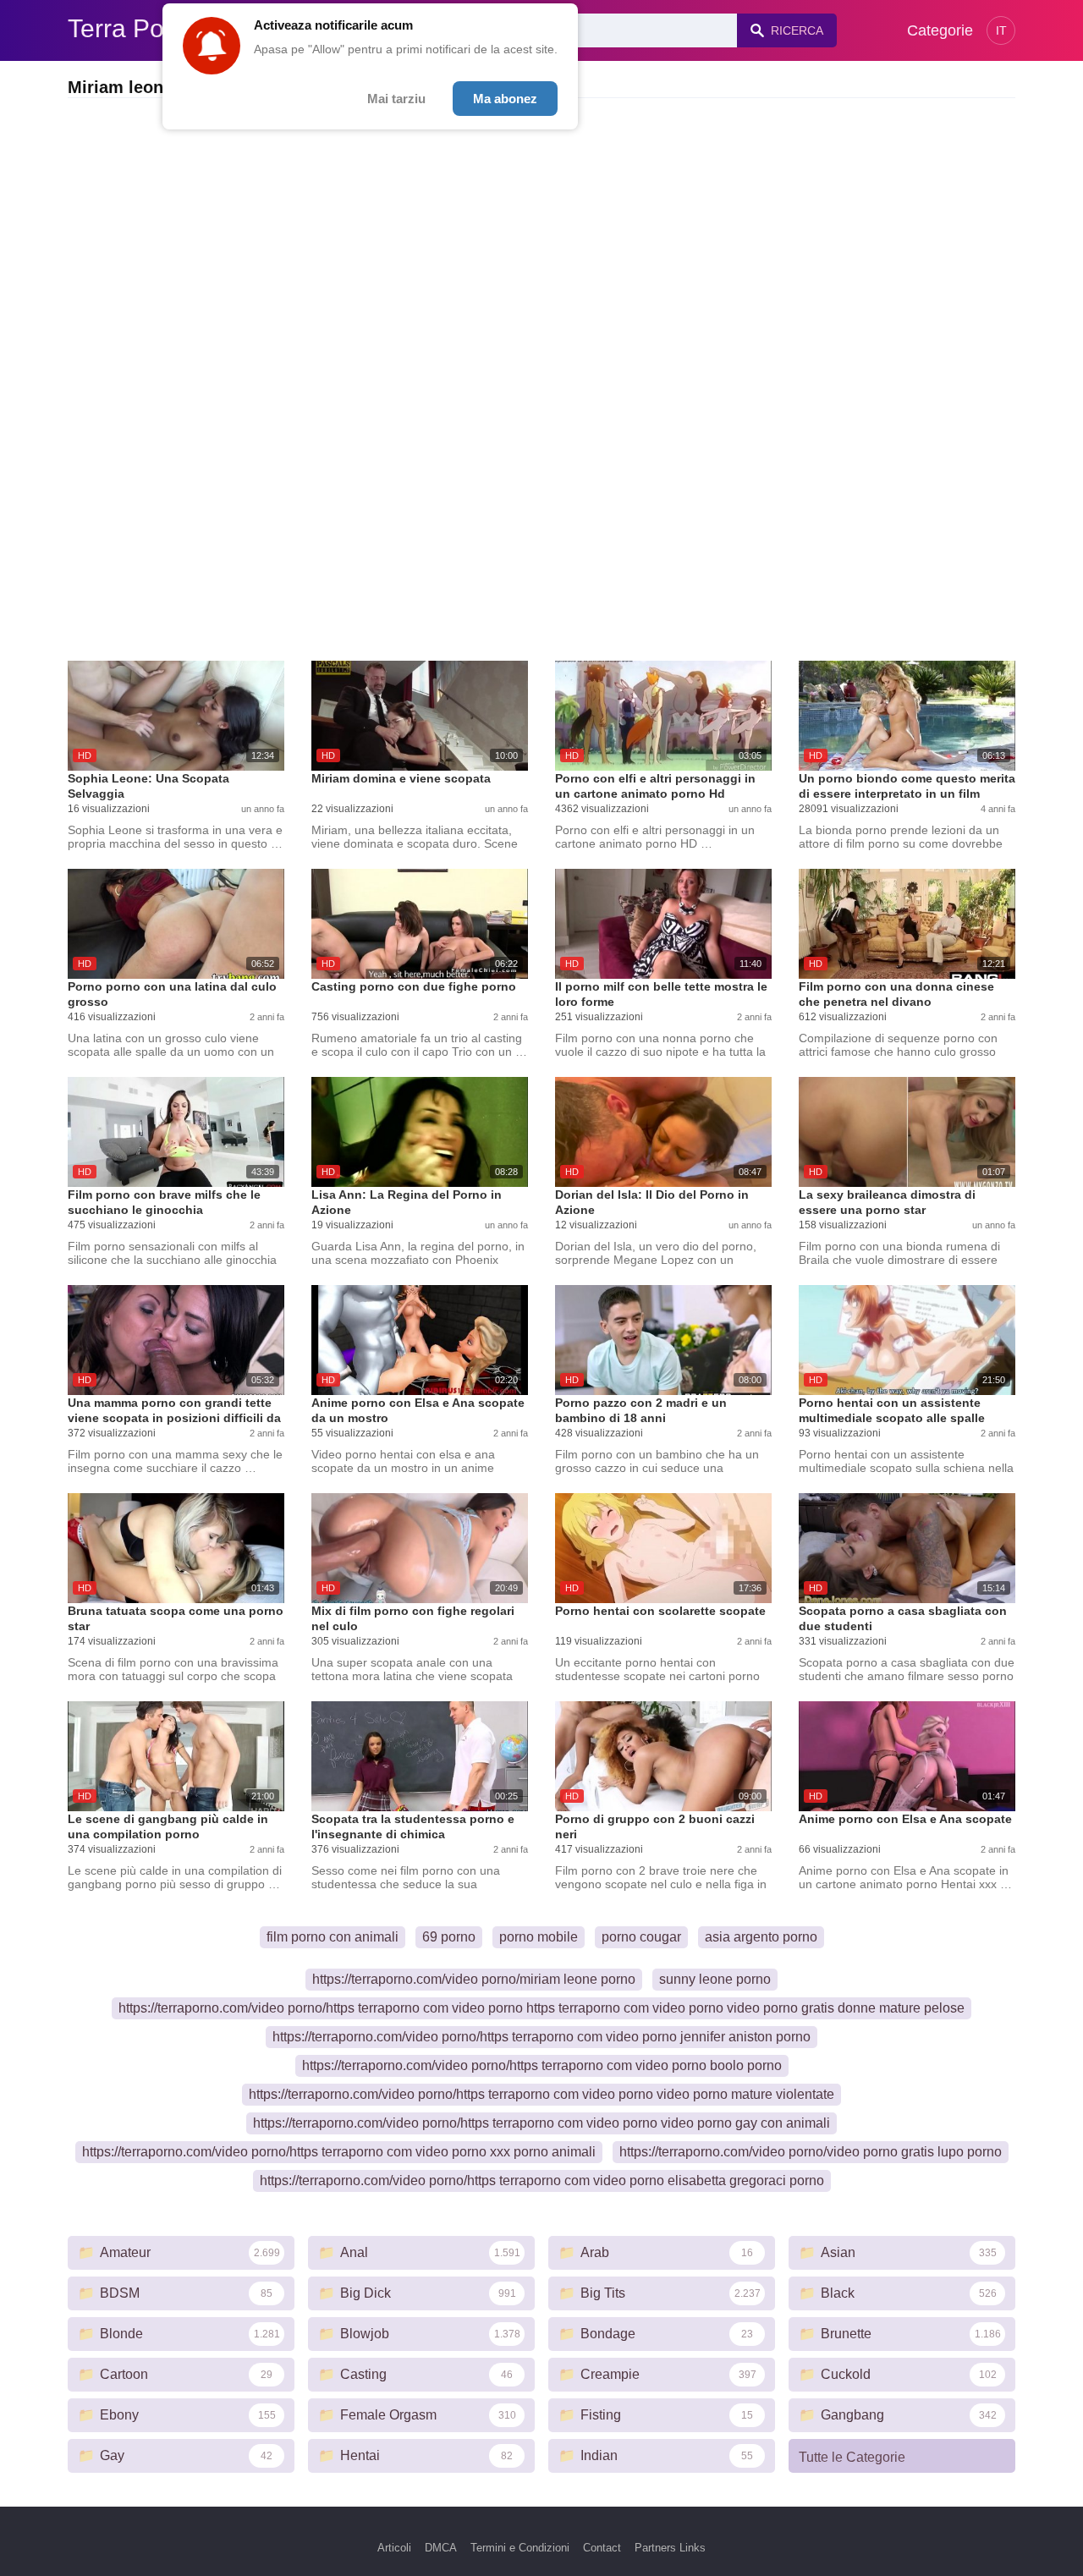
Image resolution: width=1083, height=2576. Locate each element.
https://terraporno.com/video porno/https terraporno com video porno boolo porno (542, 2065)
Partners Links (670, 2548)
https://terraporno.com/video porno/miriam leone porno (474, 1979)
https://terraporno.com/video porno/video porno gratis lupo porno (811, 2152)
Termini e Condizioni (520, 2548)
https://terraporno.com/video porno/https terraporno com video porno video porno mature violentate (541, 2094)
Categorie (940, 30)
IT (1001, 30)
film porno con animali (333, 1937)
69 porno (449, 1937)
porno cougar (641, 1937)
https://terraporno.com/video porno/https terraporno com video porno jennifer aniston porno (541, 2037)
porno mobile (539, 1937)
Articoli (394, 2548)
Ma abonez (505, 99)
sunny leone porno (715, 1979)
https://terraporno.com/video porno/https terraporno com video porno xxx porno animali (339, 2152)
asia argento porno (761, 1937)
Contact (602, 2548)
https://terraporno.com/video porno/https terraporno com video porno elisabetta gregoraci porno (542, 2181)
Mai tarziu (396, 99)
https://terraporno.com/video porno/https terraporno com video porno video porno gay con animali (541, 2123)
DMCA (441, 2548)
